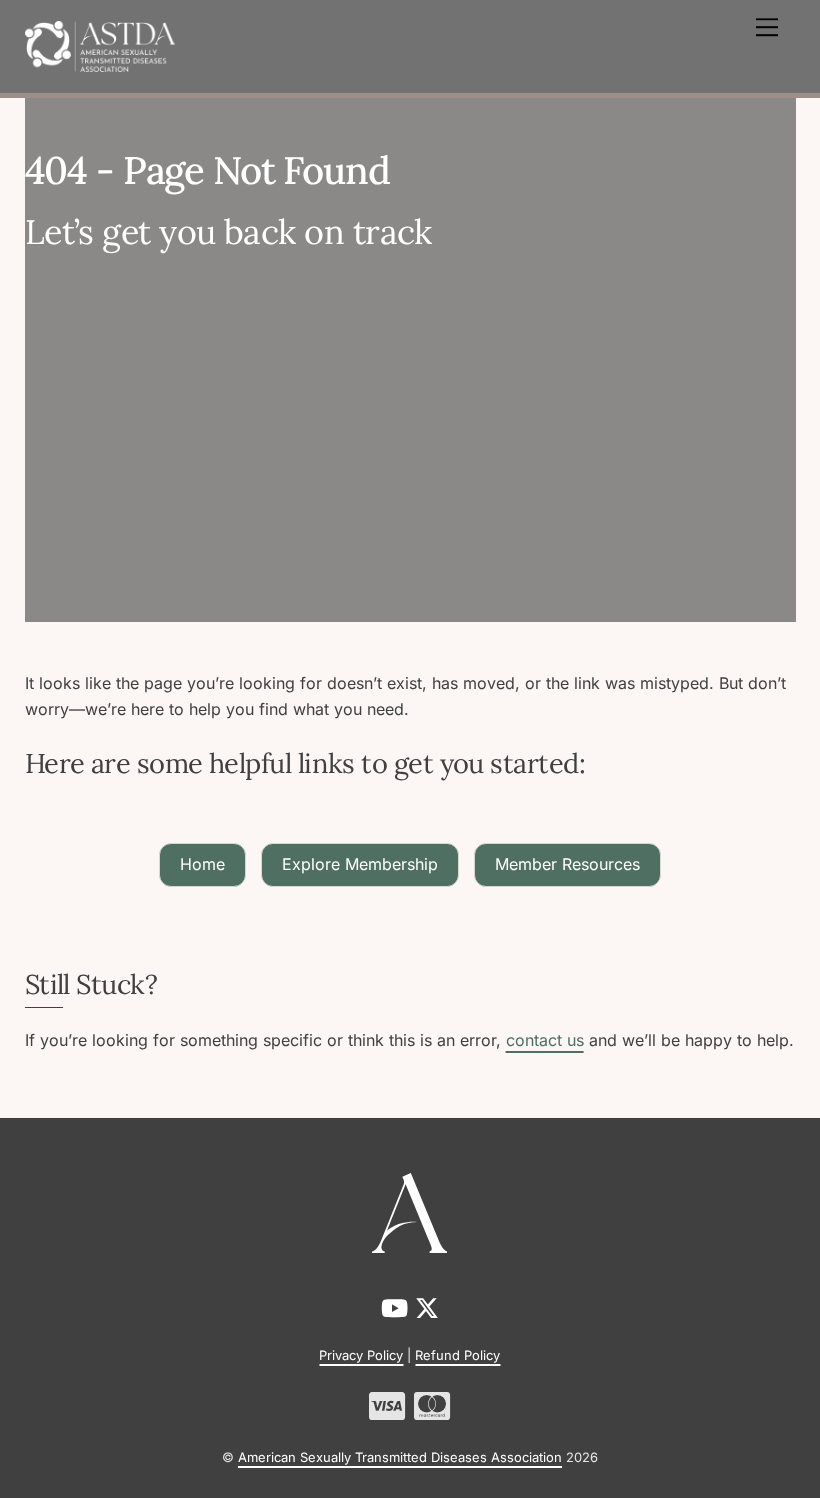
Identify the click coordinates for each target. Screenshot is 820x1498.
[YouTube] (398, 1308)
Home (202, 864)
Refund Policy (457, 1355)
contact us (545, 1040)
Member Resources (567, 864)
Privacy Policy (361, 1355)
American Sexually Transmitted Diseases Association (400, 1457)
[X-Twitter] (427, 1308)
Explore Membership (360, 864)
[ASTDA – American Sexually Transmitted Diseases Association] (100, 44)
